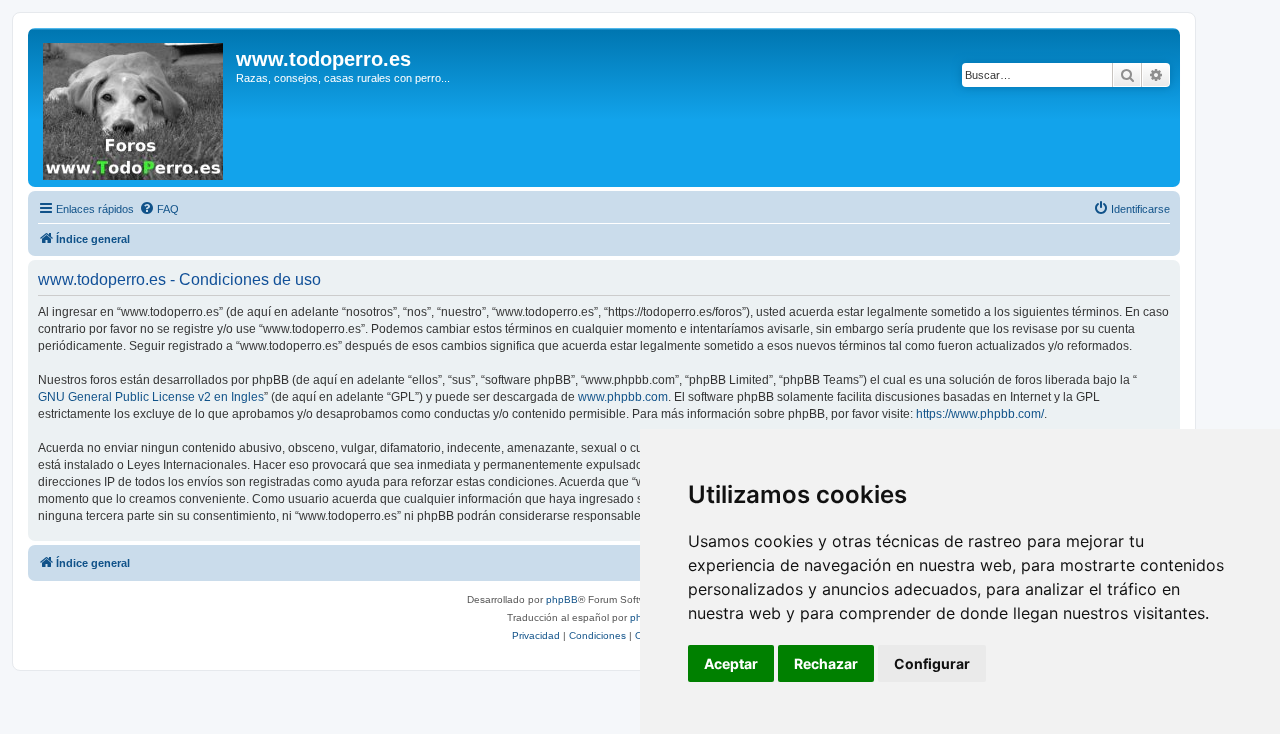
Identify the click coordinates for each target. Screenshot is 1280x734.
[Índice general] (134, 107)
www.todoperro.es (323, 59)
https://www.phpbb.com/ (980, 414)
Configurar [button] (932, 663)
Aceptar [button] (731, 663)
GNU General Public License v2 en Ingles (151, 397)
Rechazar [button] (826, 663)
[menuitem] (159, 209)
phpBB (562, 599)
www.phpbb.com (623, 397)
